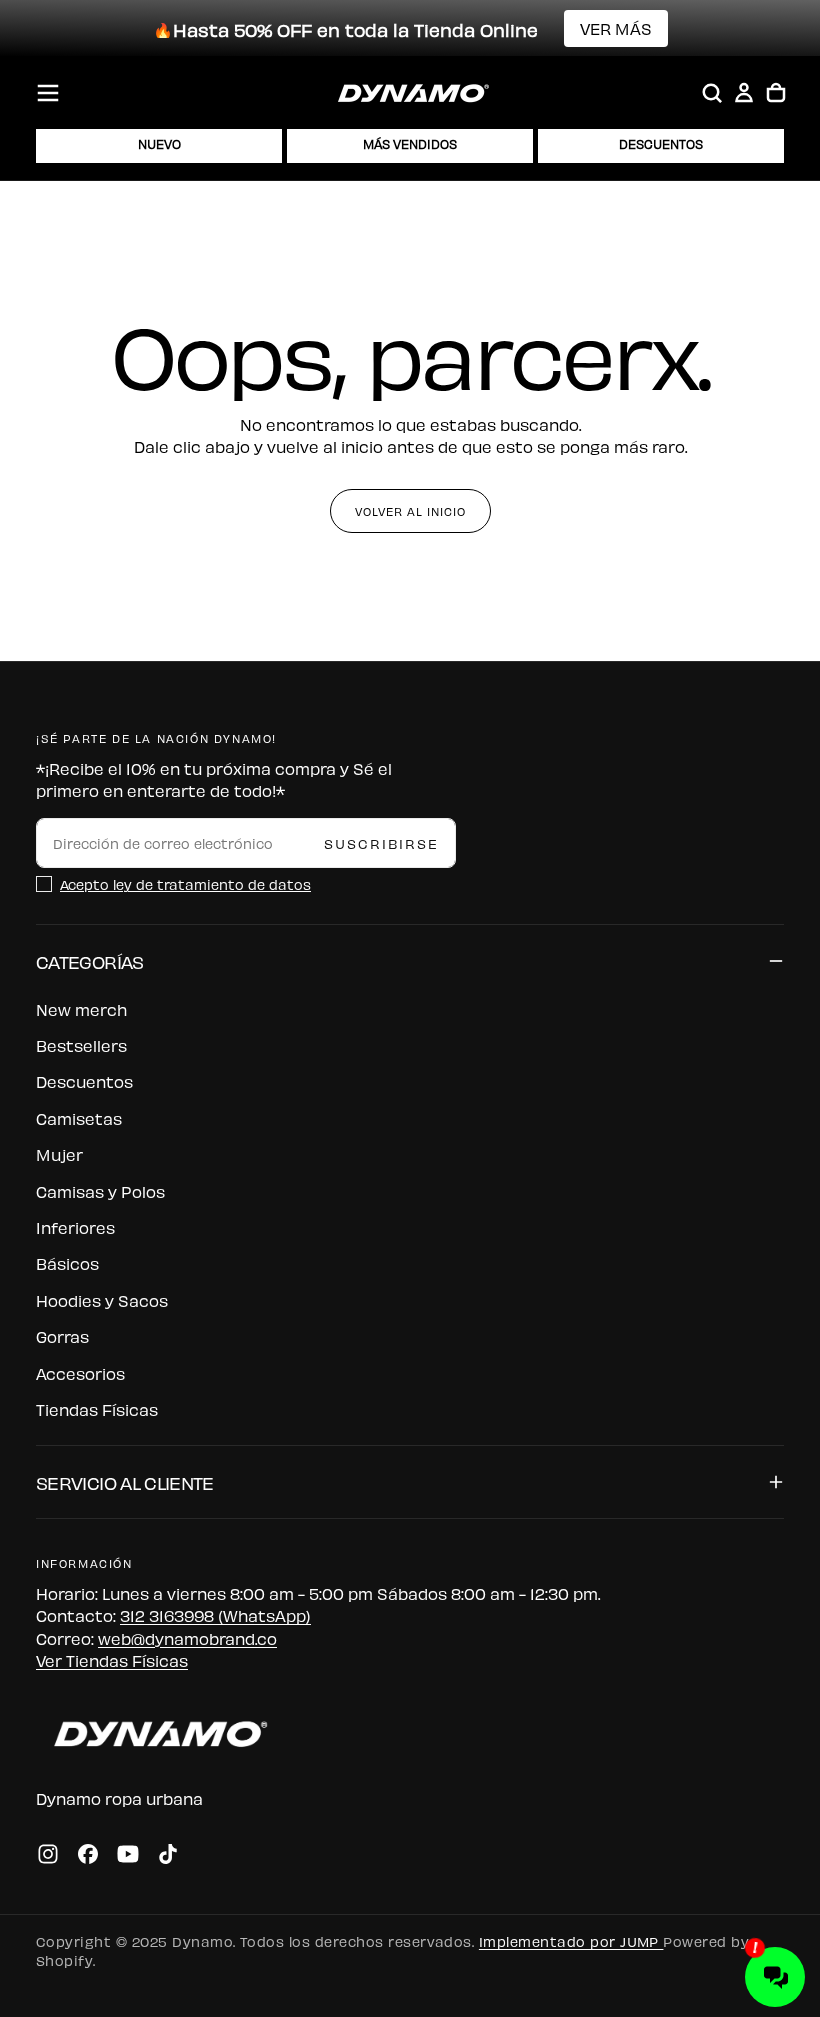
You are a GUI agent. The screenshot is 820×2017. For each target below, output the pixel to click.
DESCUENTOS (661, 143)
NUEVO (159, 143)
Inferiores (75, 1227)
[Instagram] (48, 1854)
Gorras (62, 1336)
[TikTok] (168, 1854)
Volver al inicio (410, 511)
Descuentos (84, 1081)
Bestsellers (81, 1045)
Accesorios (80, 1373)
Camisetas (79, 1118)
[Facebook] (88, 1854)
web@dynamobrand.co (187, 1638)
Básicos (67, 1263)
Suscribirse (381, 842)
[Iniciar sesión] (744, 93)
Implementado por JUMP (571, 1940)
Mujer (59, 1154)
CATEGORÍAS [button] (90, 960)
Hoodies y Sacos (102, 1300)
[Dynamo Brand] (156, 1733)
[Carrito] (776, 93)
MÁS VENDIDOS (410, 143)
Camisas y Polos (100, 1191)
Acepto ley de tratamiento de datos (185, 883)
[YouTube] (128, 1854)
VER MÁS (616, 28)
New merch (81, 1009)
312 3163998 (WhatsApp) (215, 1615)
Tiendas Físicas (97, 1409)
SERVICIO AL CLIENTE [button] (125, 1481)
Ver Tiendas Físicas (112, 1660)
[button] (48, 93)
